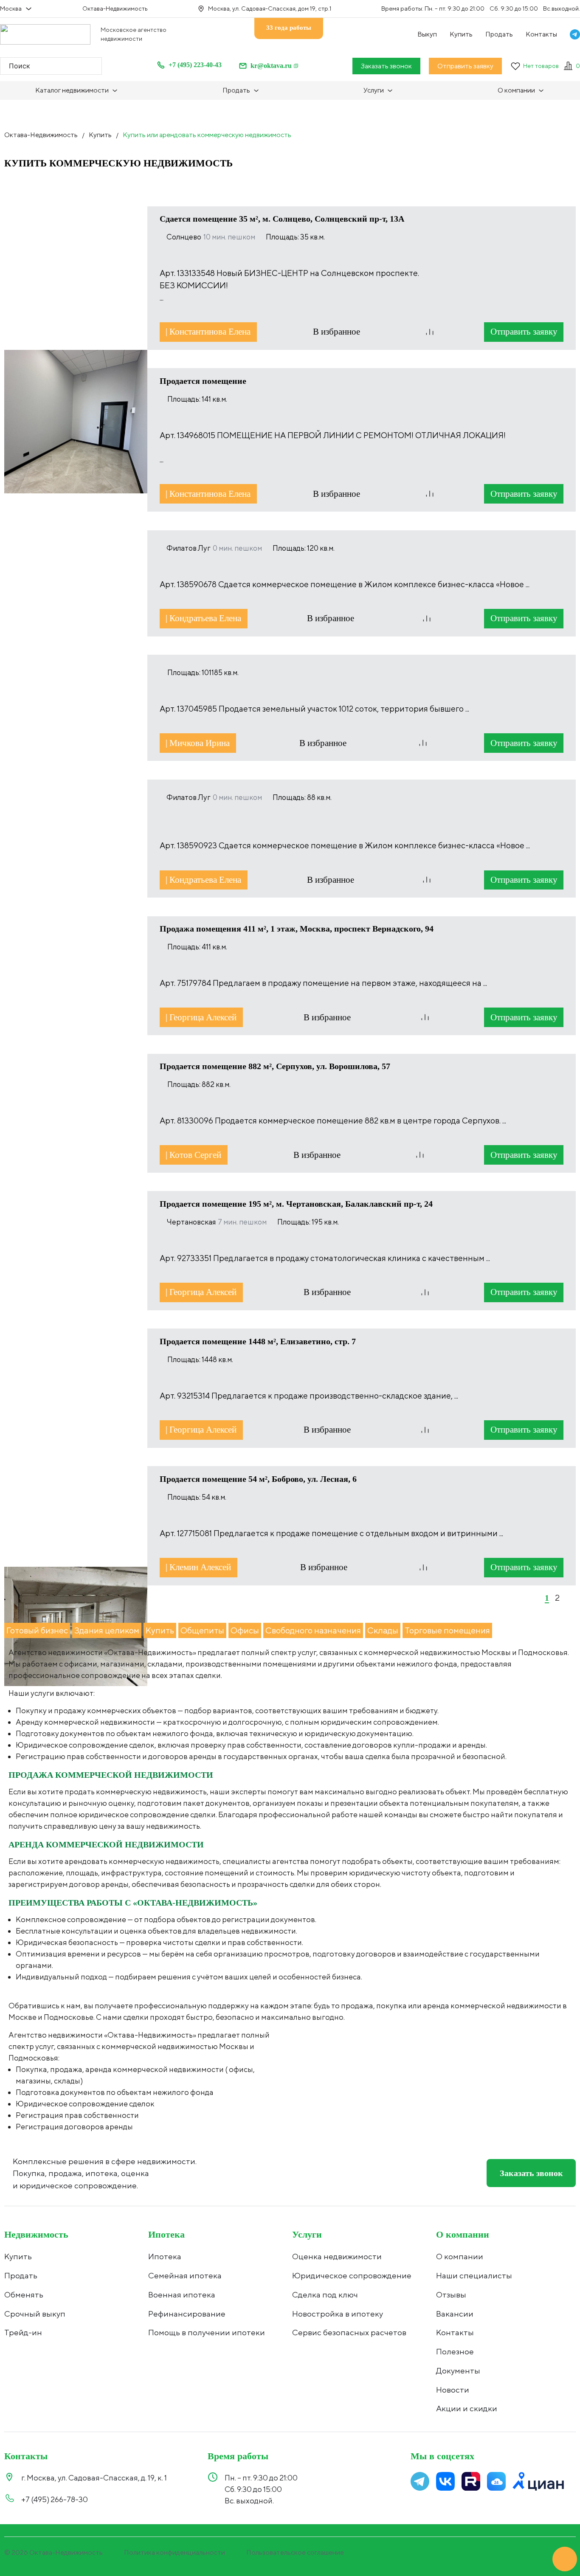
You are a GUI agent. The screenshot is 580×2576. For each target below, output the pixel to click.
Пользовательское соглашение (295, 2552)
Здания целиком (107, 1630)
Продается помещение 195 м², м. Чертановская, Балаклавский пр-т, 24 (296, 1204)
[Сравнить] (430, 332)
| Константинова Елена (208, 332)
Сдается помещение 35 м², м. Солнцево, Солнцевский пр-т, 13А (282, 219)
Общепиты (202, 1630)
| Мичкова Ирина (198, 743)
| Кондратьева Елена (203, 618)
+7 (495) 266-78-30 (55, 2499)
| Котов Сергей (193, 1155)
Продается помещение (203, 381)
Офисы (245, 1630)
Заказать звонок (386, 66)
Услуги (307, 2234)
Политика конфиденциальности (175, 2552)
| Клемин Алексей (198, 1567)
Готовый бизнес (37, 1630)
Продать (499, 34)
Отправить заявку (465, 66)
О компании (463, 2234)
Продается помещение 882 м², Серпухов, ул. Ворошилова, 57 (275, 1066)
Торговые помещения (447, 1630)
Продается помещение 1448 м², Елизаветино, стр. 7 (258, 1341)
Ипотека (166, 2234)
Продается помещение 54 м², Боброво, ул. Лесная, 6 (258, 1479)
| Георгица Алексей (201, 1017)
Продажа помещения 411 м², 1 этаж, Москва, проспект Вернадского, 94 (297, 929)
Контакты (541, 34)
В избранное (338, 332)
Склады (383, 1630)
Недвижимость (36, 2234)
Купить (461, 34)
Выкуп (427, 34)
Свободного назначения (313, 1630)
